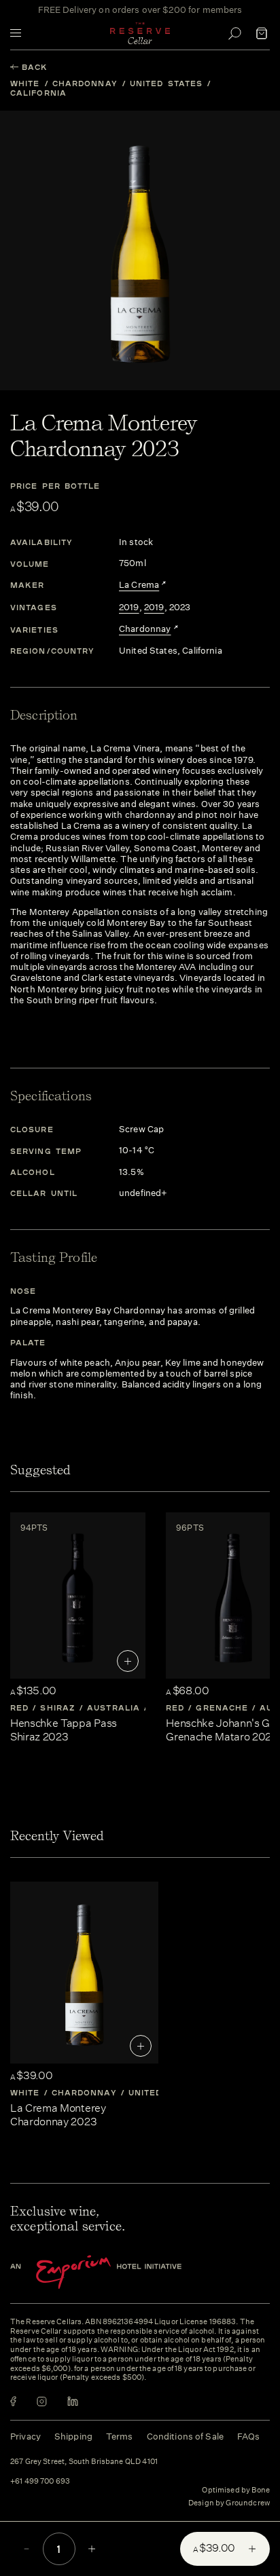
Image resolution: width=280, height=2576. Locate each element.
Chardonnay (85, 83)
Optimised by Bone (236, 2490)
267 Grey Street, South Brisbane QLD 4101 (84, 2462)
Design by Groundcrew (229, 2503)
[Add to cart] (128, 1661)
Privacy (25, 2437)
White (25, 83)
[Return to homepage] (140, 33)
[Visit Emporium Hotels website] (119, 2272)
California (38, 93)
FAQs (249, 2437)
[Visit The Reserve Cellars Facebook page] (13, 2401)
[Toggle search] (234, 33)
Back (35, 67)
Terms (120, 2437)
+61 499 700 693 (40, 2482)
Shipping (73, 2437)
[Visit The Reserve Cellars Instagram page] (42, 2401)
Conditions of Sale (185, 2437)
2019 (129, 608)
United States (166, 83)
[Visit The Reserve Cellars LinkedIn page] (73, 2401)
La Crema (139, 585)
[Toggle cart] (262, 33)
